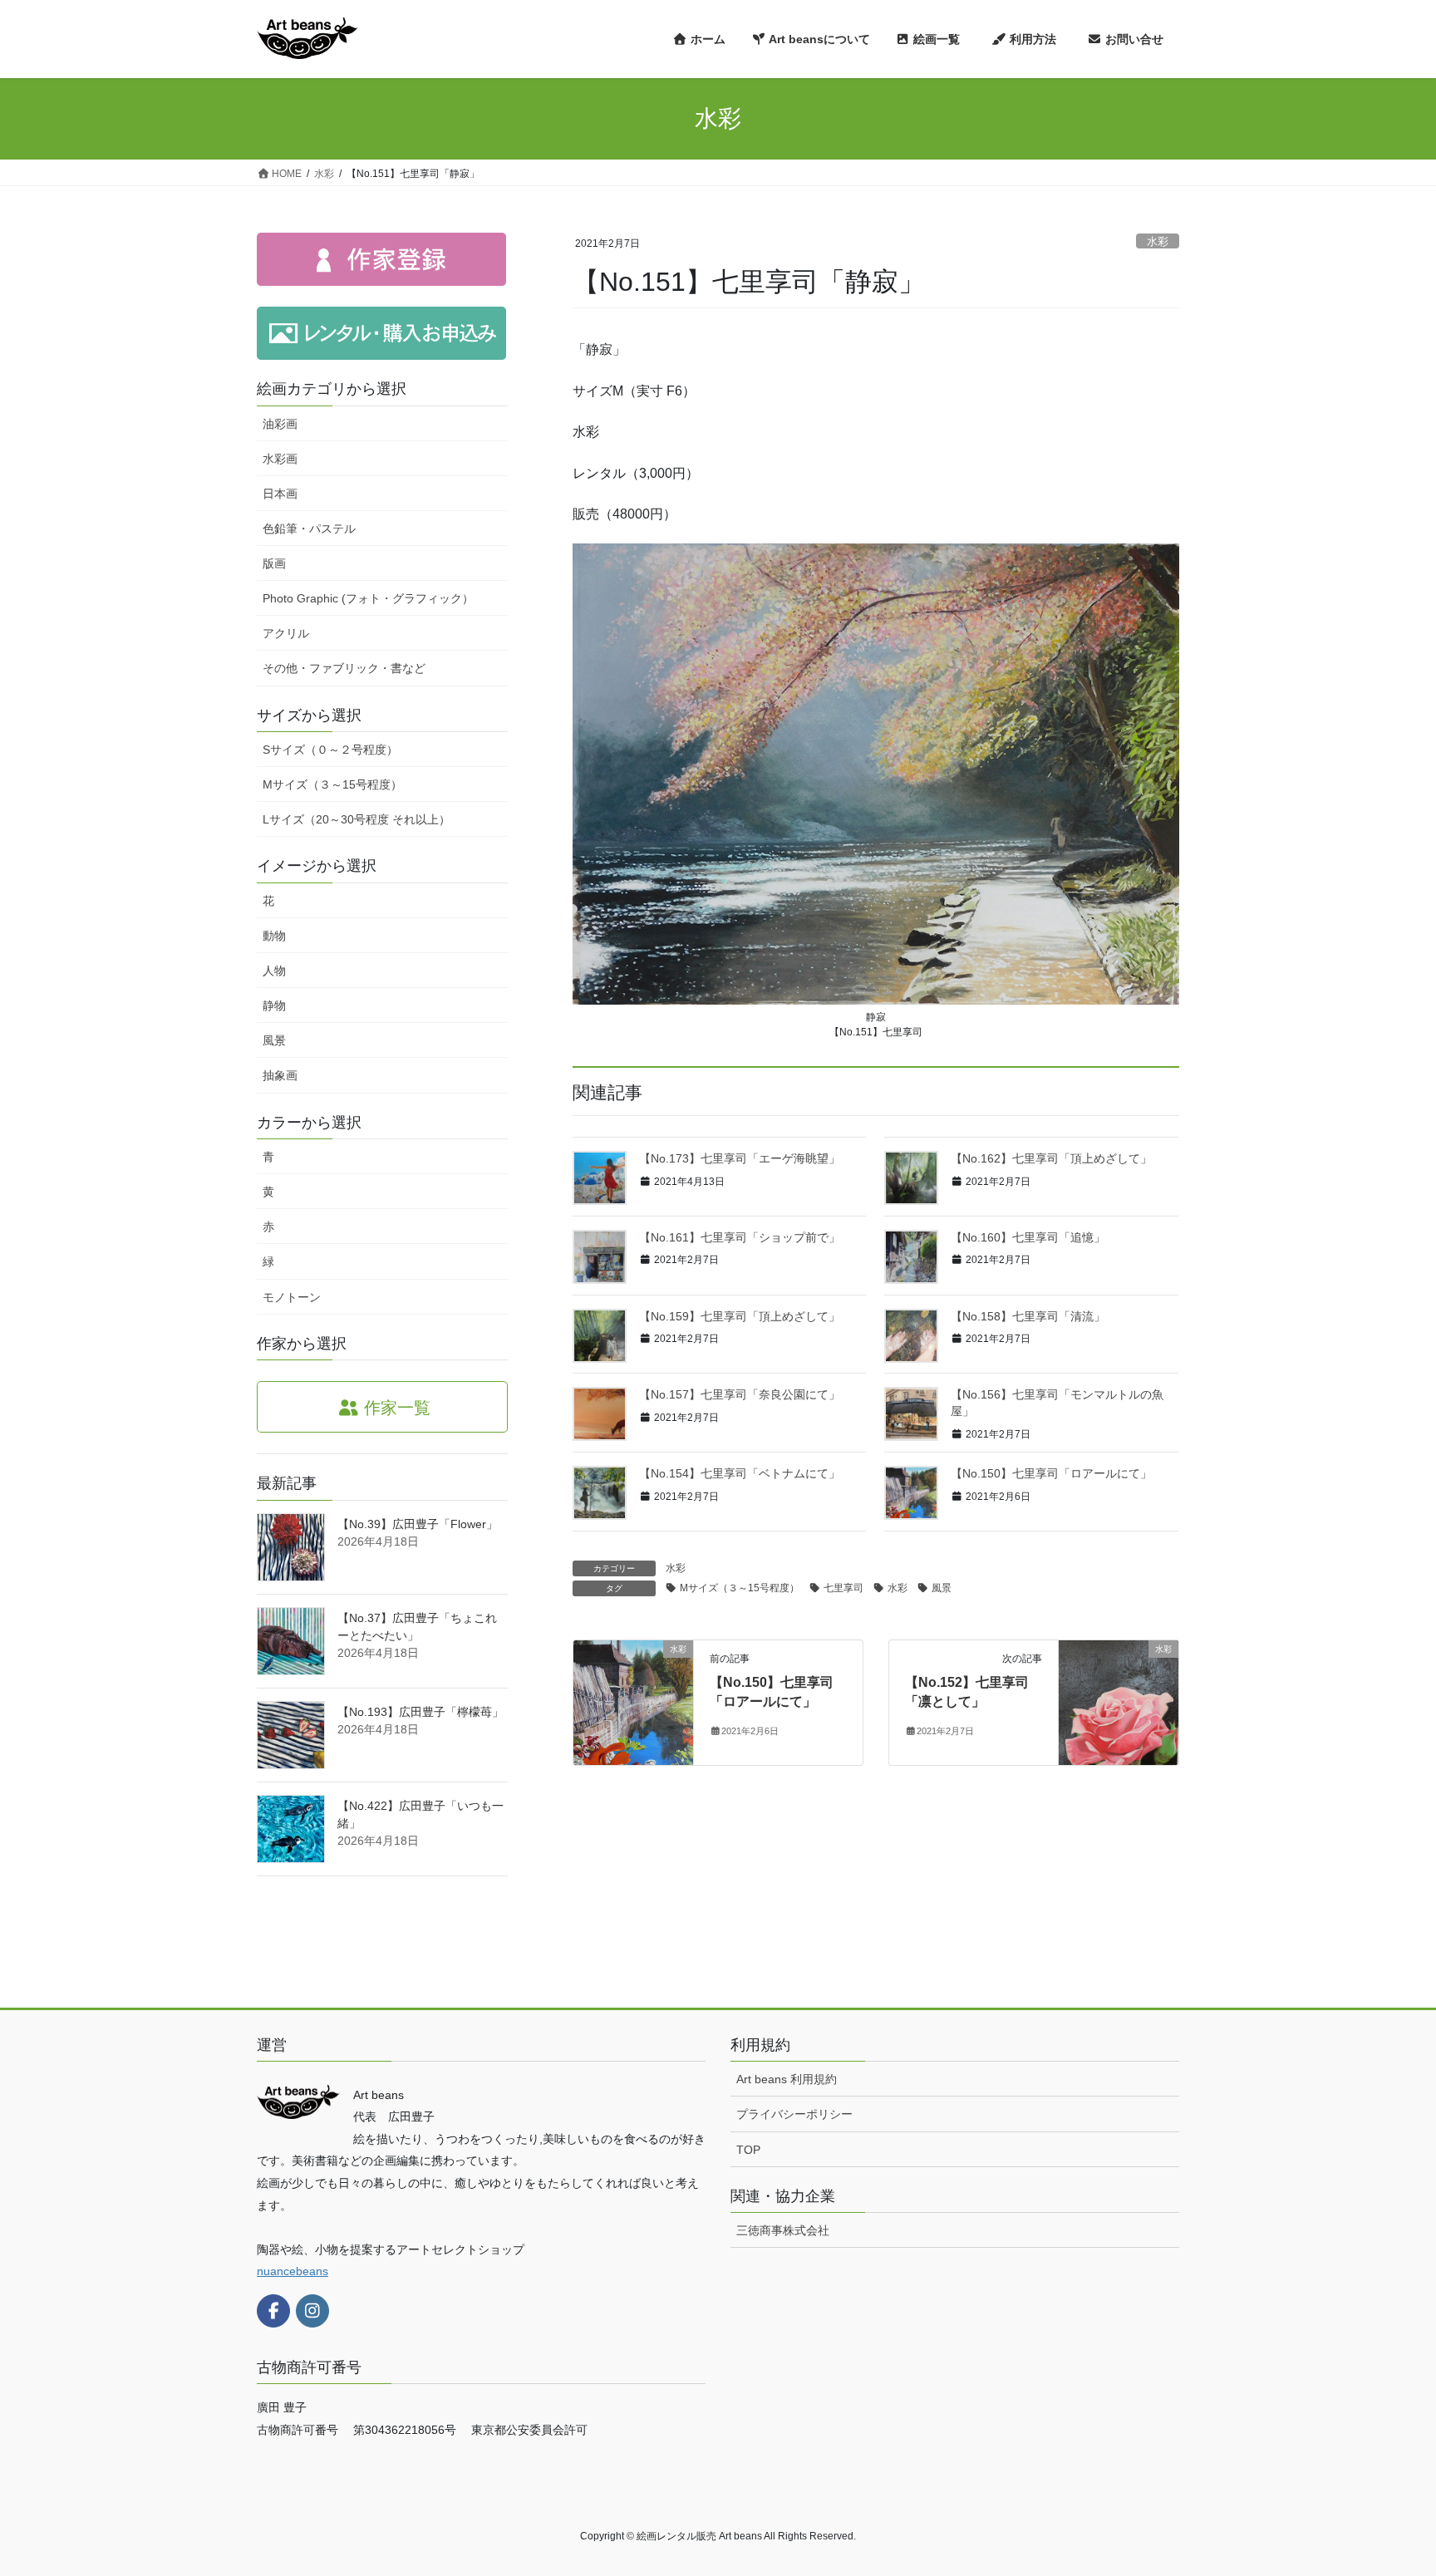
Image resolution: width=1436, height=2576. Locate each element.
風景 (942, 1588)
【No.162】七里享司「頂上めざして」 (1051, 1158)
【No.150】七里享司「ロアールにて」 (1051, 1473)
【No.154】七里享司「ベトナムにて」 (740, 1473)
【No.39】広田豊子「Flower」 (418, 1524)
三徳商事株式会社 (783, 2230)
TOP (748, 2150)
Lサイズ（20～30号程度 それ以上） (357, 819)
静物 (274, 1005)
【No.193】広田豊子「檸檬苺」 (420, 1712)
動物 (274, 936)
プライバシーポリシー (794, 2114)
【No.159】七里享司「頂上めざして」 (740, 1316)
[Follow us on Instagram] (312, 2311)
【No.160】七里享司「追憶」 (1028, 1237)
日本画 (280, 494)
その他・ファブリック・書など (344, 668)
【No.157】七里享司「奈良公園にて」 (740, 1394)
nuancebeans (293, 2271)
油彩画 (280, 424)
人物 (274, 971)
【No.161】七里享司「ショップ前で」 (740, 1237)
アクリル (286, 633)
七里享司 (843, 1588)
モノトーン (292, 1297)
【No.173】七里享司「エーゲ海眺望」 (740, 1158)
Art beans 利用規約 (787, 2079)
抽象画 (280, 1075)
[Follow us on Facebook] (273, 2311)
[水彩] (633, 1702)
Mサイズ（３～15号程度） (740, 1588)
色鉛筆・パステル (309, 528)
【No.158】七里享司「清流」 (1028, 1316)
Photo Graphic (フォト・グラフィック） (368, 598)
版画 (274, 563)
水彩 (1158, 241)
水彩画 (280, 459)
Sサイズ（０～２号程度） (330, 750)
